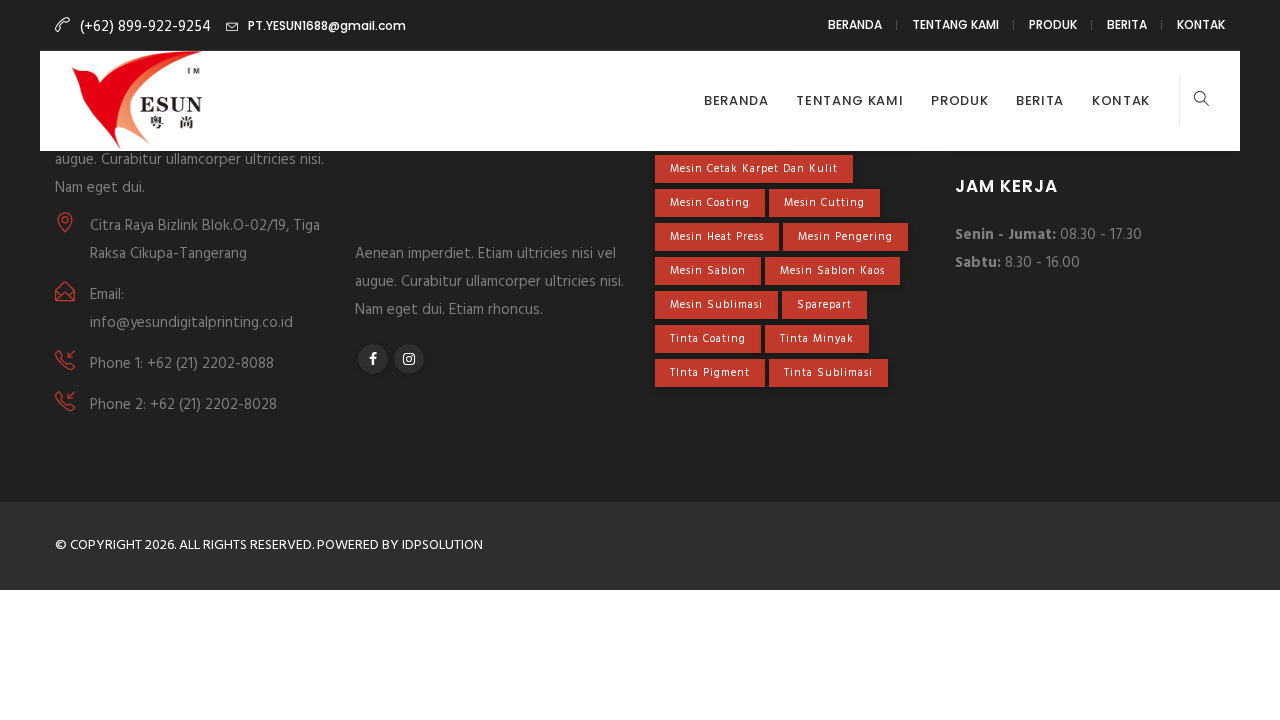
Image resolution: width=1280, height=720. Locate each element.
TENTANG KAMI (955, 24)
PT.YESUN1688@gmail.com (327, 25)
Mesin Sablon (708, 271)
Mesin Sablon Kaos (832, 271)
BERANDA (855, 24)
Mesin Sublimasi (716, 305)
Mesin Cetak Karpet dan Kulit (754, 169)
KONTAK (1201, 24)
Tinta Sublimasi (828, 373)
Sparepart (824, 305)
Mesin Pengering (845, 237)
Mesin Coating (710, 203)
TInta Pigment (710, 373)
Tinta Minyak (817, 339)
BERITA (1127, 24)
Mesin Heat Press (717, 237)
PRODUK (1053, 24)
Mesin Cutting (824, 203)
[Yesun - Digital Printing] (136, 101)
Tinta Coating (708, 339)
